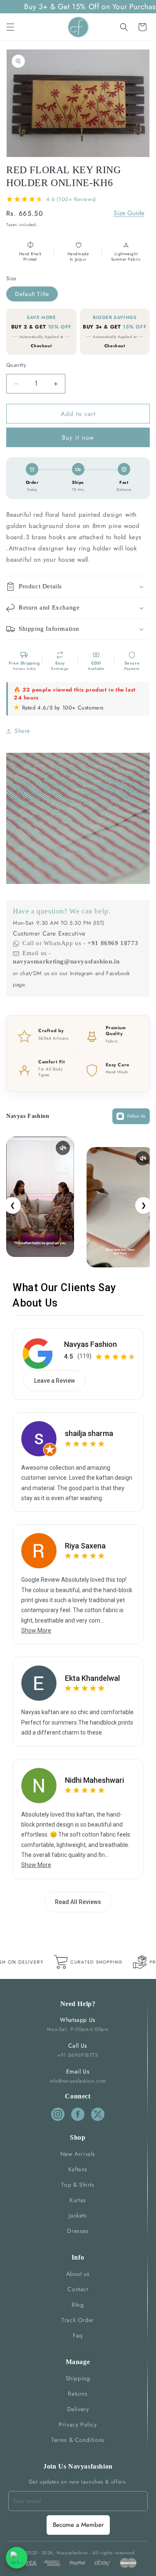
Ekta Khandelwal (92, 1678)
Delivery (78, 2409)
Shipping (78, 2378)
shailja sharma (89, 1433)
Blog (78, 2305)
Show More (36, 1630)
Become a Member (78, 2525)
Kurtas (78, 2200)
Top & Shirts (78, 2185)
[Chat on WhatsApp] (17, 2558)
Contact (78, 2289)
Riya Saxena (85, 1546)
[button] (10, 27)
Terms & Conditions (78, 2440)
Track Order (78, 2320)
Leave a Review (54, 1381)
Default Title (32, 294)
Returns (78, 2394)
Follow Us (136, 1116)
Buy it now (78, 438)
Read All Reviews (78, 1902)
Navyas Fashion (90, 1344)
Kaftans (78, 2169)
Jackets (78, 2215)
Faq (78, 2335)
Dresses (78, 2231)
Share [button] (22, 731)
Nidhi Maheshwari (94, 1780)
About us (78, 2274)
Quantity (16, 365)
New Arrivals (78, 2154)
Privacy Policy (78, 2424)
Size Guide (129, 213)
